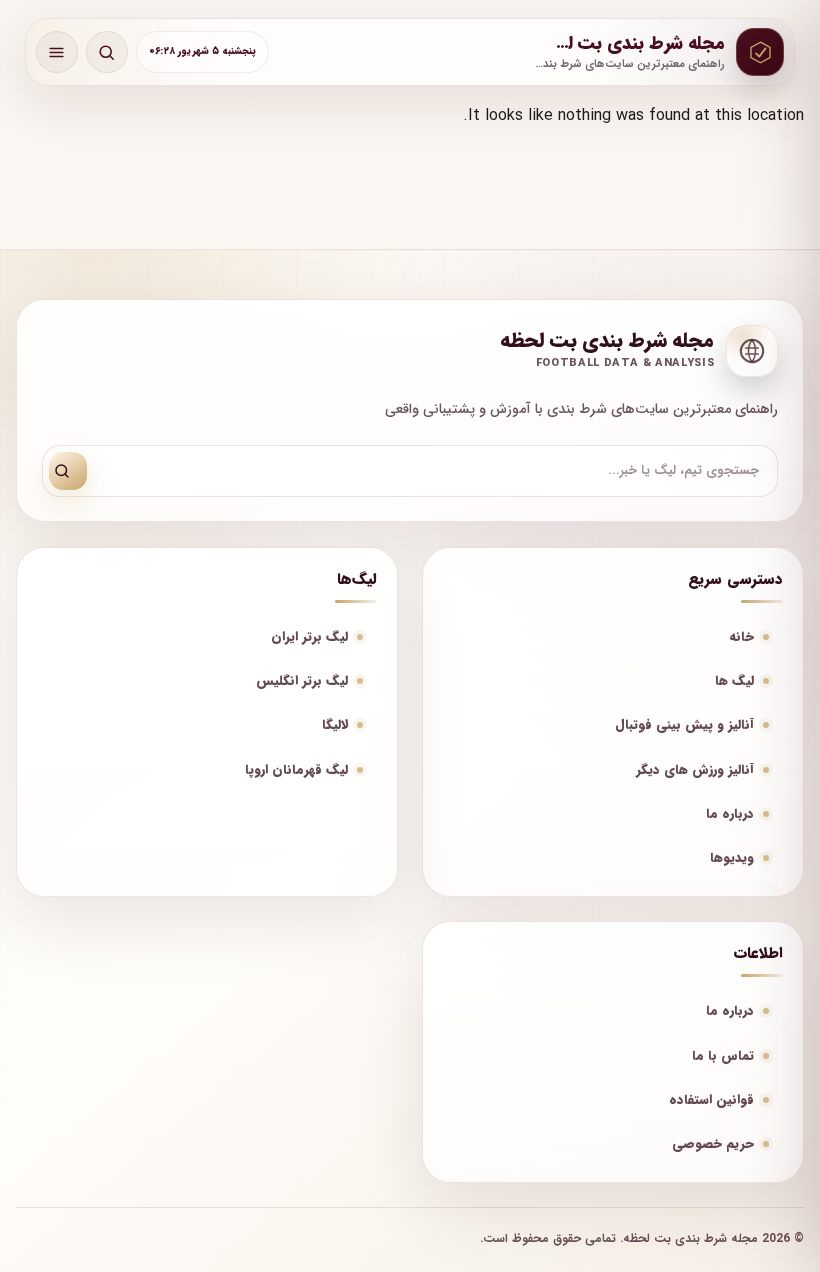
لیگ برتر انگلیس (302, 680)
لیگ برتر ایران (309, 636)
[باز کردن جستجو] (107, 52)
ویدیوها (732, 857)
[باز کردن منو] (57, 52)
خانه (741, 636)
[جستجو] (68, 471)
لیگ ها (734, 680)
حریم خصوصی (713, 1143)
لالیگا (335, 724)
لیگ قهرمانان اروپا (296, 769)
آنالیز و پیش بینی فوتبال (684, 724)
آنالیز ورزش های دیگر (695, 769)
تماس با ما (723, 1055)
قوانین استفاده (711, 1099)
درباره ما (730, 813)
